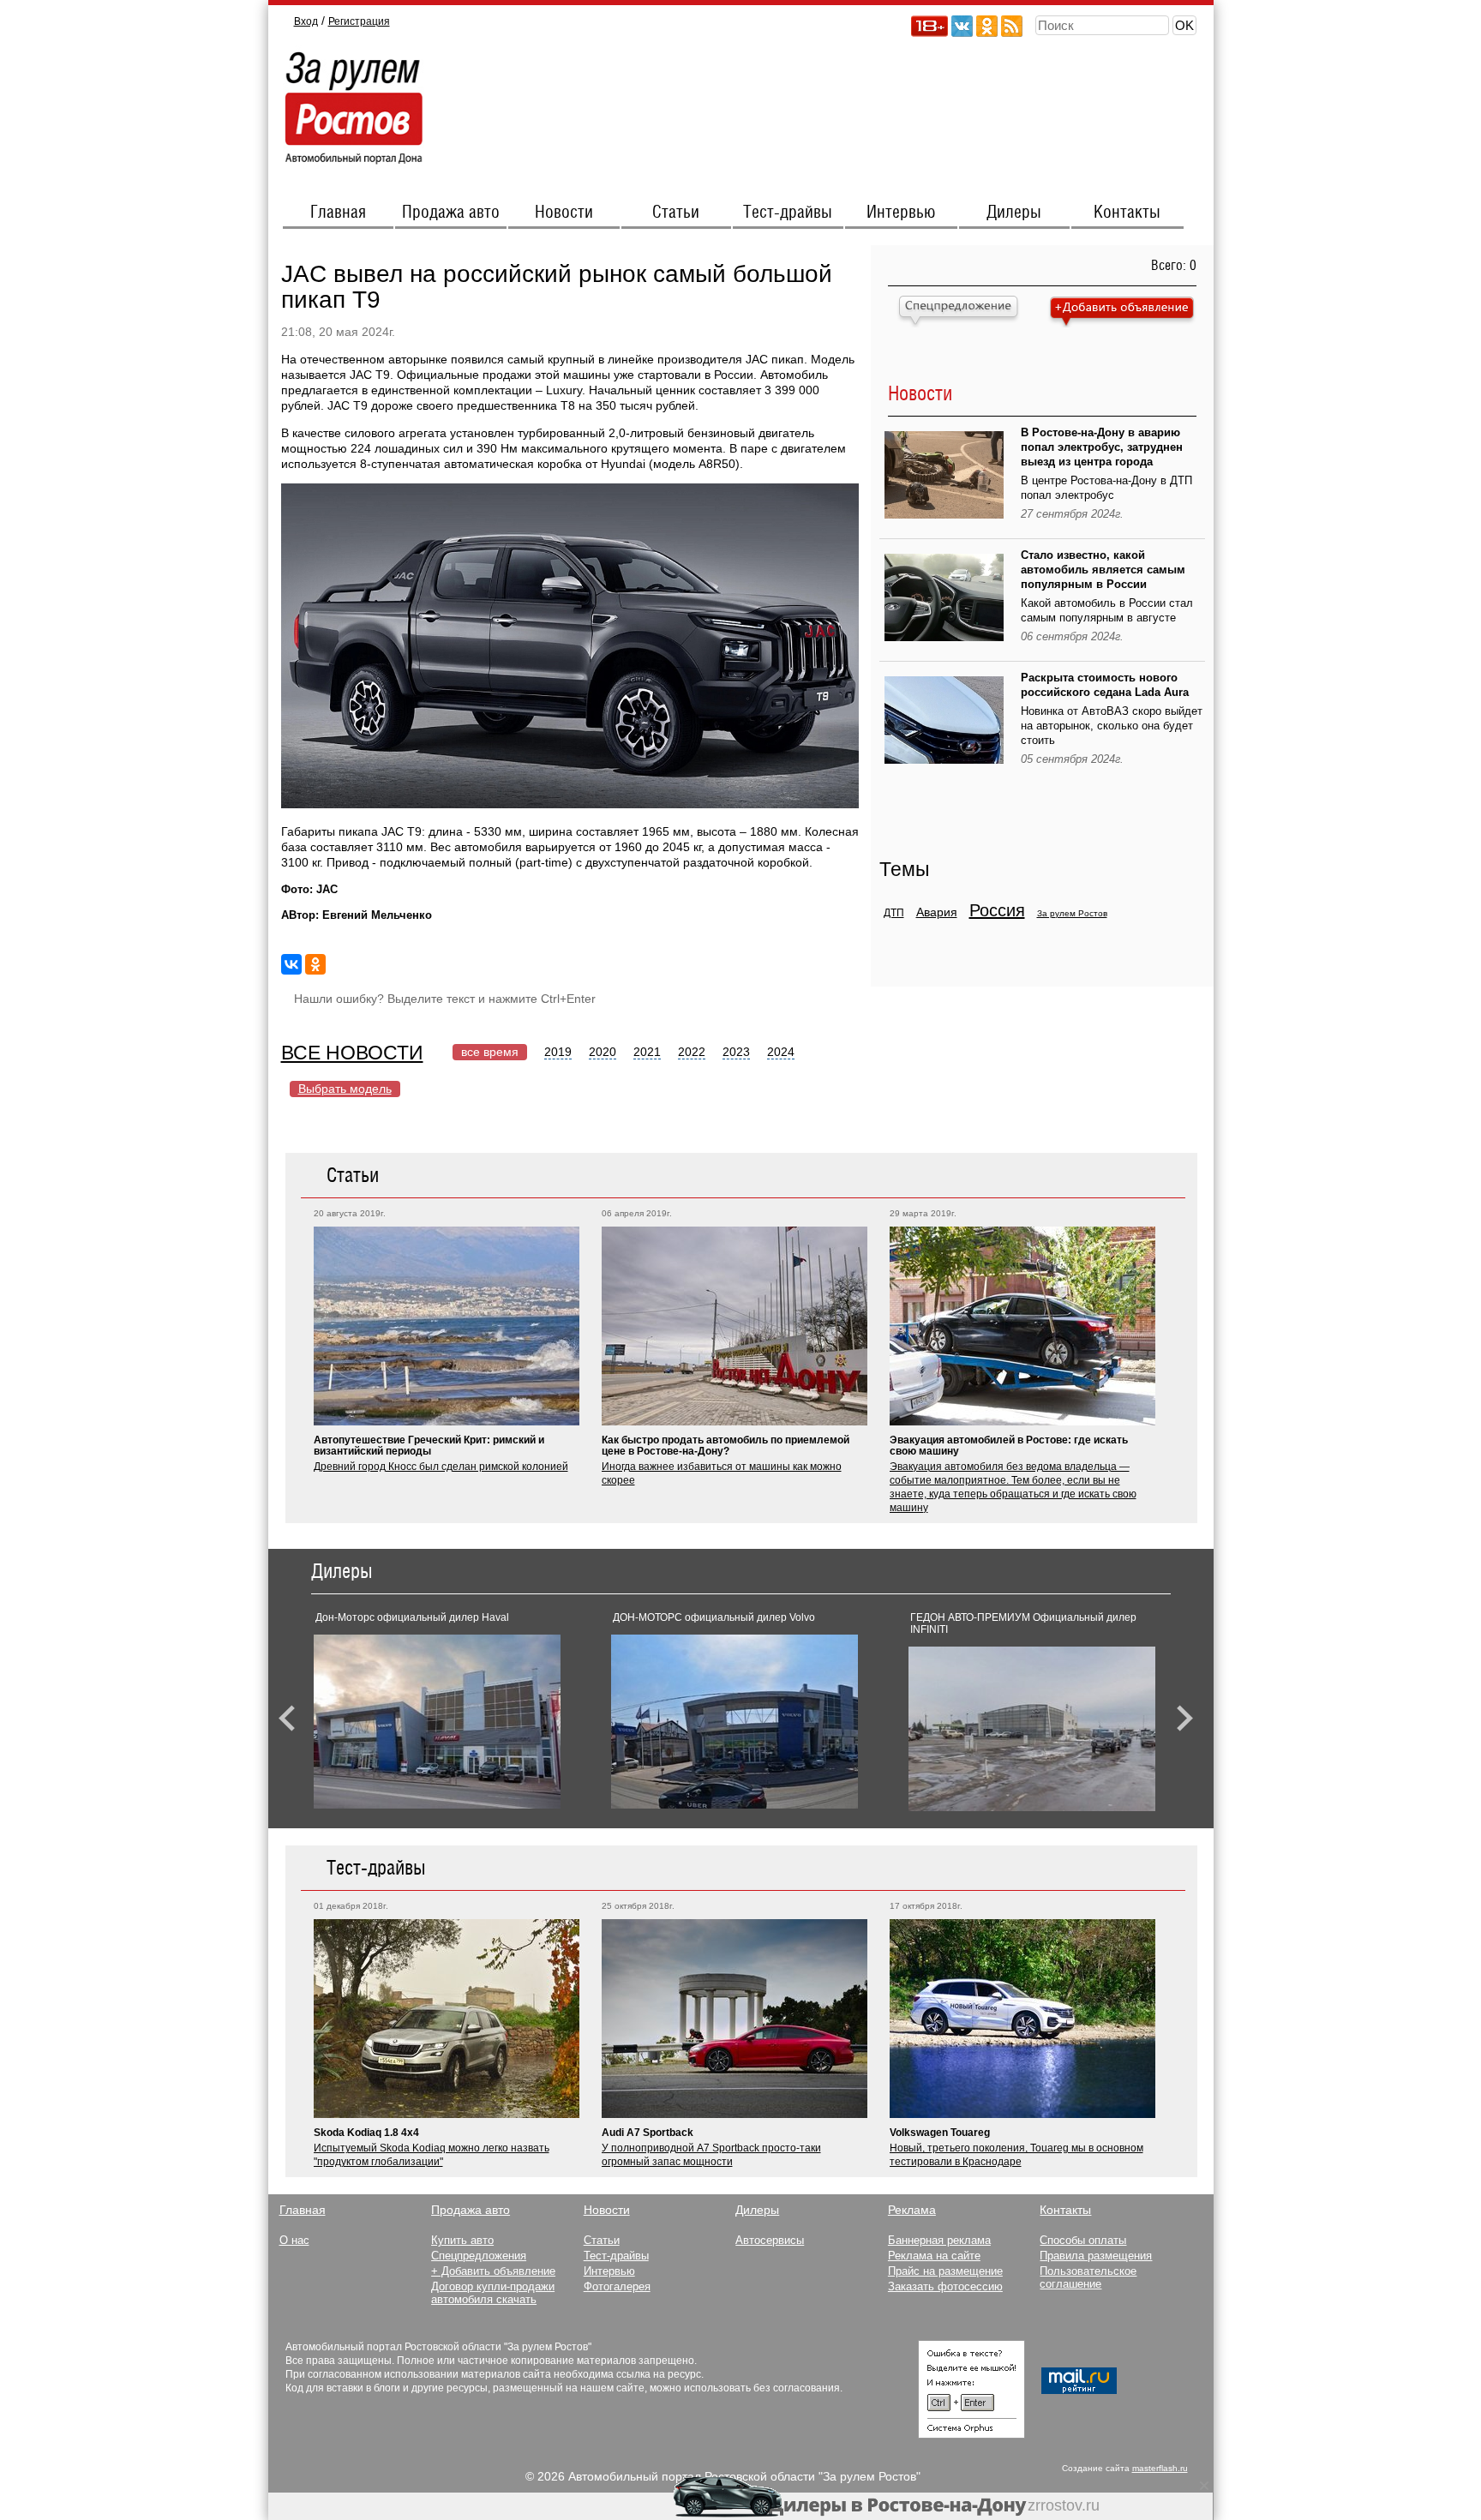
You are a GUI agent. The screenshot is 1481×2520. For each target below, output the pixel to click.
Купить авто (462, 2240)
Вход (306, 21)
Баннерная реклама (939, 2240)
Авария (937, 912)
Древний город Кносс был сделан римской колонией (441, 1467)
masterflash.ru (1160, 2468)
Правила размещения (1096, 2256)
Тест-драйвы (788, 213)
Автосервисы (770, 2240)
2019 (558, 1052)
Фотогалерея (617, 2286)
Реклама (912, 2210)
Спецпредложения (479, 2256)
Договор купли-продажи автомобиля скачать (493, 2293)
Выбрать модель (345, 1089)
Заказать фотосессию (945, 2286)
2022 (692, 1052)
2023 (736, 1052)
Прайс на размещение (945, 2271)
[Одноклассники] (315, 964)
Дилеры (1014, 213)
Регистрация (359, 21)
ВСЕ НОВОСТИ (352, 1053)
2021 (647, 1052)
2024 (781, 1052)
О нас (294, 2240)
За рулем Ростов (1072, 913)
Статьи (676, 213)
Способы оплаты (1083, 2240)
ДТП (894, 913)
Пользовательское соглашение (1088, 2277)
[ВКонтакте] (291, 964)
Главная (338, 213)
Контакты (1127, 213)
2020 (603, 1052)
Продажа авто (451, 213)
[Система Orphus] (971, 2434)
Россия (997, 910)
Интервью (901, 213)
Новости (564, 213)
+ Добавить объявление (493, 2271)
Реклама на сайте (934, 2256)
